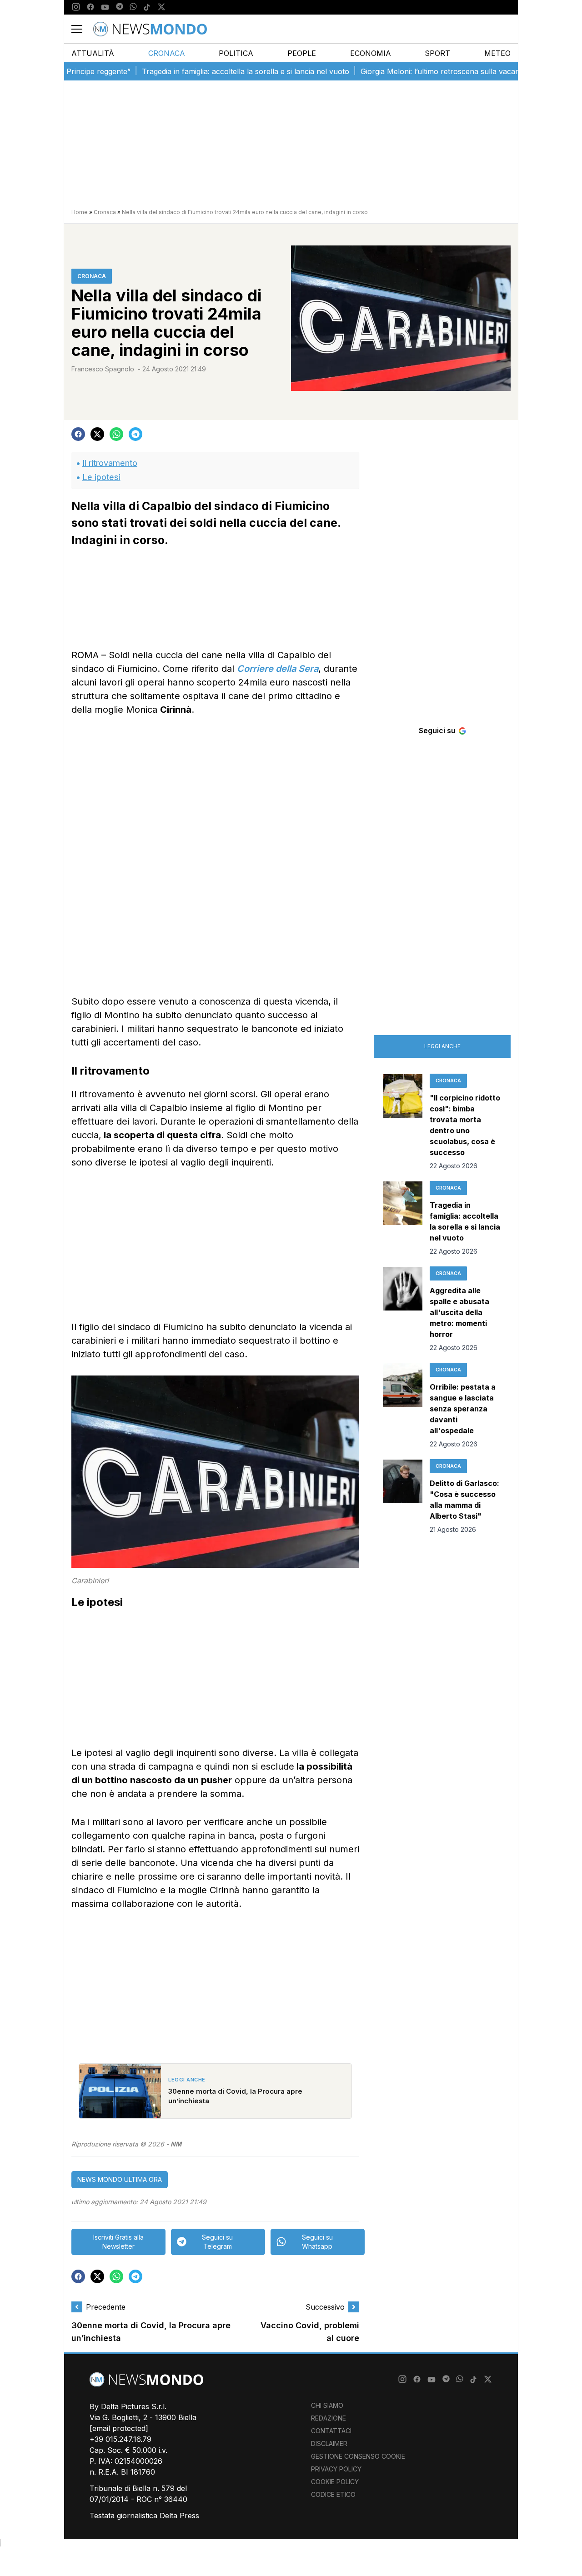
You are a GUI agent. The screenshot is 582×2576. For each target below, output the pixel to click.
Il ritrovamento (110, 463)
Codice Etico (333, 2494)
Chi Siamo (327, 2405)
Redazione (329, 2418)
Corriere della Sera (278, 669)
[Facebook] (90, 7)
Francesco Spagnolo (103, 369)
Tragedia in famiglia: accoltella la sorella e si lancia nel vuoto (208, 71)
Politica (236, 53)
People (302, 53)
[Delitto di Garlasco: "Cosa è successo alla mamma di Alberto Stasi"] (403, 1497)
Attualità (93, 53)
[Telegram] (120, 7)
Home (80, 212)
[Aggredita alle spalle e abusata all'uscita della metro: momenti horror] (403, 1310)
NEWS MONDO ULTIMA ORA (120, 2179)
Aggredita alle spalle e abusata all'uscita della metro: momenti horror (459, 1312)
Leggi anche (442, 1046)
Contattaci (331, 2431)
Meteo (497, 53)
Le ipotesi (101, 477)
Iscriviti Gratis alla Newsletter (118, 2242)
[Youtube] (105, 7)
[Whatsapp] (133, 7)
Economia (371, 53)
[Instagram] (76, 7)
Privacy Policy (336, 2469)
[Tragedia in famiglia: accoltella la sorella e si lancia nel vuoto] (403, 1219)
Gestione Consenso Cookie (358, 2456)
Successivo (325, 2307)
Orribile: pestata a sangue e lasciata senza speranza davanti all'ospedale (463, 1409)
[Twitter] (161, 7)
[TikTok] (147, 7)
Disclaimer (329, 2443)
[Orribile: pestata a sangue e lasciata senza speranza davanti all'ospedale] (403, 1406)
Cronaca (167, 53)
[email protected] (119, 2428)
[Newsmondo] (150, 29)
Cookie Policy (335, 2482)
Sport (437, 53)
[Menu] (82, 29)
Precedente (106, 2307)
